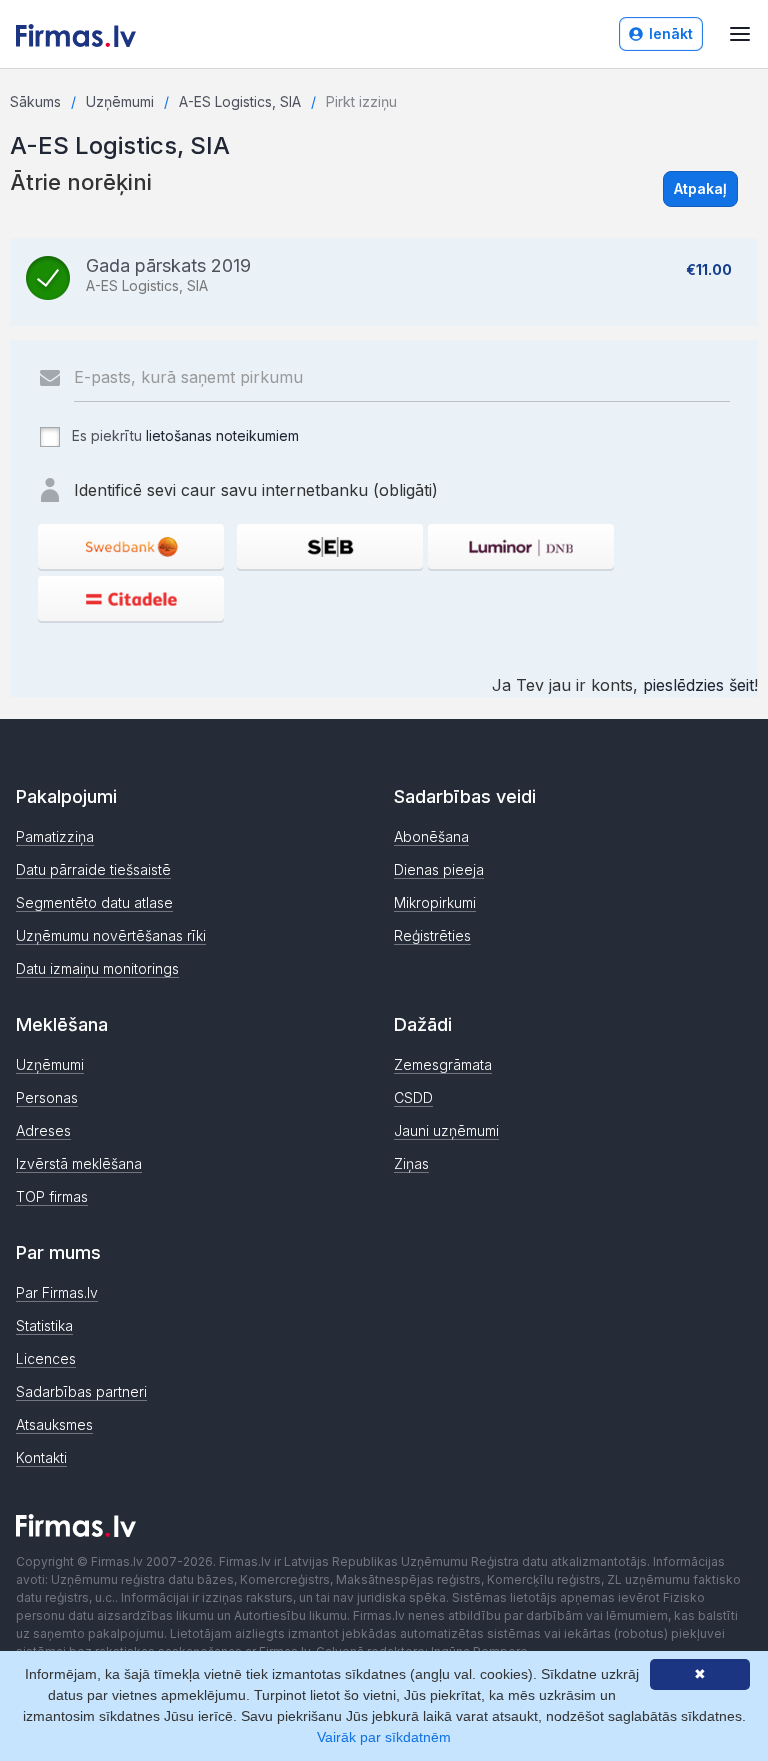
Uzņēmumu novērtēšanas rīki (111, 935)
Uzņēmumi (120, 101)
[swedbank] (131, 546)
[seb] (330, 546)
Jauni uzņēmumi (446, 1130)
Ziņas (411, 1163)
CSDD (413, 1097)
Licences (46, 1358)
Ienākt (671, 33)
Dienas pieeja (439, 869)
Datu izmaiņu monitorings (97, 968)
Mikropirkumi (435, 902)
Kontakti (41, 1457)
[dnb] (521, 546)
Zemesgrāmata (443, 1064)
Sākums (35, 101)
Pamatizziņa (55, 836)
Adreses (43, 1130)
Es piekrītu (183, 435)
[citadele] (131, 598)
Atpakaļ (700, 188)
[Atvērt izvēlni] (740, 34)
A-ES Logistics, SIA (240, 101)
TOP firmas (52, 1196)
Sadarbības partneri (81, 1391)
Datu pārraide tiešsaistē (93, 869)
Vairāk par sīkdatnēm (384, 1737)
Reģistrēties (432, 935)
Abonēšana (431, 836)
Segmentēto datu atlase (94, 902)
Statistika (44, 1325)
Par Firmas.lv (57, 1292)
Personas (47, 1097)
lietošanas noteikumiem (222, 435)
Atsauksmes (54, 1424)
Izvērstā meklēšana (79, 1163)
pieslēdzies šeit (698, 685)
